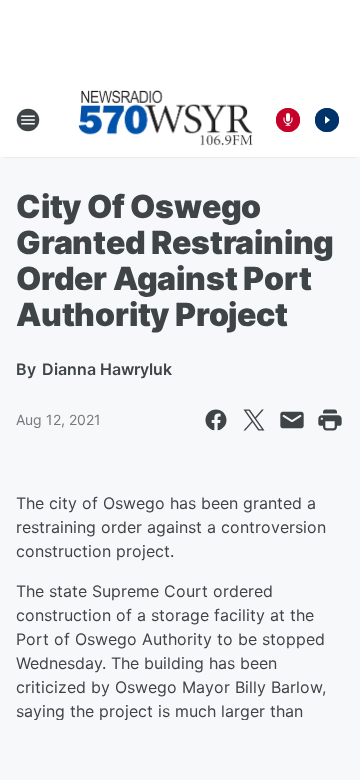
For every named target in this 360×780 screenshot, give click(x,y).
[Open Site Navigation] (28, 120)
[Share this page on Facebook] (216, 420)
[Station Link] (166, 120)
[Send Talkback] (288, 120)
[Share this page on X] (254, 420)
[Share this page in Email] (292, 420)
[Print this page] (330, 420)
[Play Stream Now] (327, 120)
